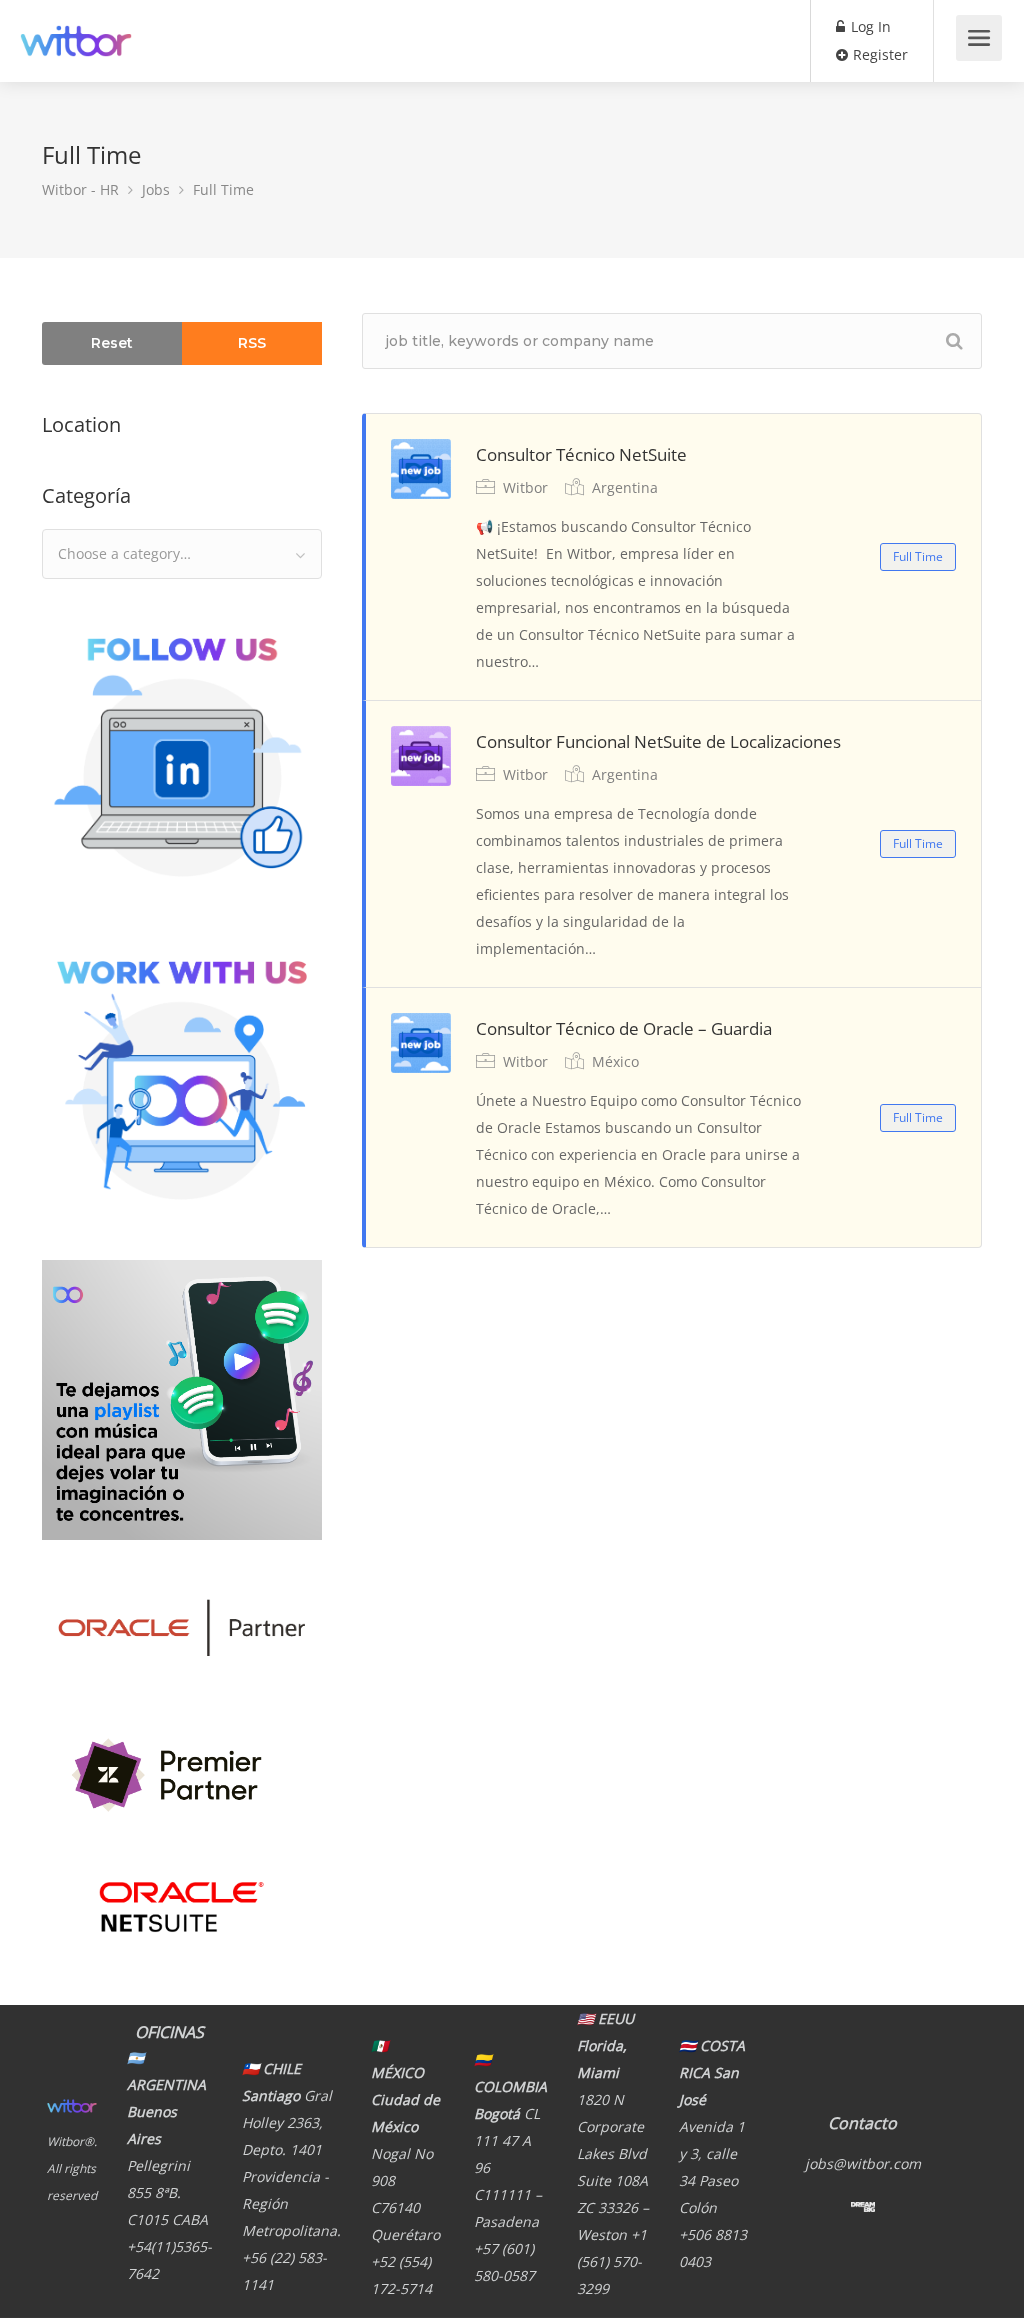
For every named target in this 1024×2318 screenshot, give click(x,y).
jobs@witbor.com (863, 2163)
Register (878, 54)
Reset (112, 343)
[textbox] (182, 554)
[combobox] (182, 554)
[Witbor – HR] (76, 26)
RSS (252, 343)
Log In (869, 26)
